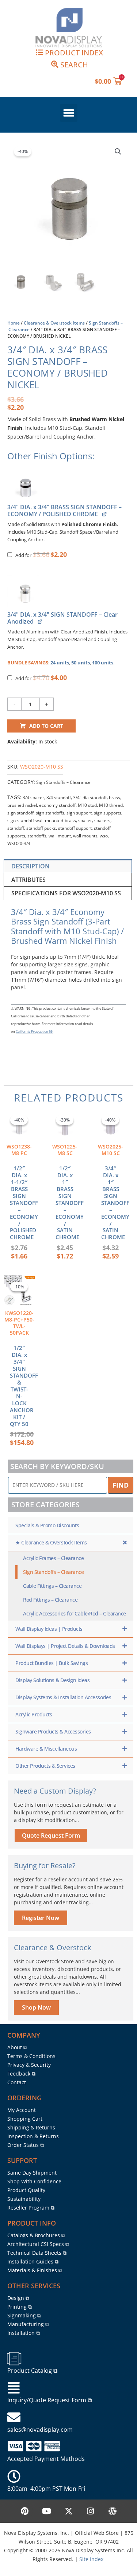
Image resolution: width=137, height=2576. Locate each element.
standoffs (37, 836)
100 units (103, 663)
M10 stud (87, 805)
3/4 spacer (33, 798)
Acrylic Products (34, 1714)
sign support (79, 813)
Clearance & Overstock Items (54, 323)
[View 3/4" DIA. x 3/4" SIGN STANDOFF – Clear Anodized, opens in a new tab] (40, 621)
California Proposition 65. (35, 1031)
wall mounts (85, 836)
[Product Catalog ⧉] (14, 2359)
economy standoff (57, 805)
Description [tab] (31, 866)
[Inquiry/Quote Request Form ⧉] (14, 2388)
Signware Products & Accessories (53, 1731)
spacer (85, 820)
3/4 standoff (59, 798)
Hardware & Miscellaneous (46, 1749)
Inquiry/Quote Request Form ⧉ (50, 2400)
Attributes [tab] (28, 880)
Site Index (91, 2559)
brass (115, 798)
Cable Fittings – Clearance (52, 1586)
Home (14, 323)
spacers (102, 820)
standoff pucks (41, 828)
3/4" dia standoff (90, 798)
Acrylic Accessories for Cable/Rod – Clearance (75, 1613)
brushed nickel (22, 805)
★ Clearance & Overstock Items (51, 1542)
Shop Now (36, 2007)
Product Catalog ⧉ (32, 2371)
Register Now (41, 1918)
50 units (81, 663)
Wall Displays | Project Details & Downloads (65, 1646)
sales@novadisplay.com (40, 2430)
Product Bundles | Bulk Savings (52, 1663)
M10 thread (111, 805)
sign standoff (20, 813)
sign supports (108, 813)
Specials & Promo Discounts (47, 1525)
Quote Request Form (51, 1835)
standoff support (75, 828)
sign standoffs (50, 813)
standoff (16, 828)
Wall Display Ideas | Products (49, 1629)
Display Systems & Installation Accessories (63, 1697)
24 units (60, 663)
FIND (121, 1485)
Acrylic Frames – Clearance (53, 1558)
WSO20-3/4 (19, 843)
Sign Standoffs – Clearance (63, 782)
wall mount (60, 836)
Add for (41, 555)
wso (104, 836)
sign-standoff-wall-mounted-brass (42, 820)
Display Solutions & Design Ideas (52, 1680)
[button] (69, 113)
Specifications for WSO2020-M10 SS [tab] (66, 893)
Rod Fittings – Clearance (50, 1600)
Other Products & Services (45, 1766)
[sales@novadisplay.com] (14, 2418)
